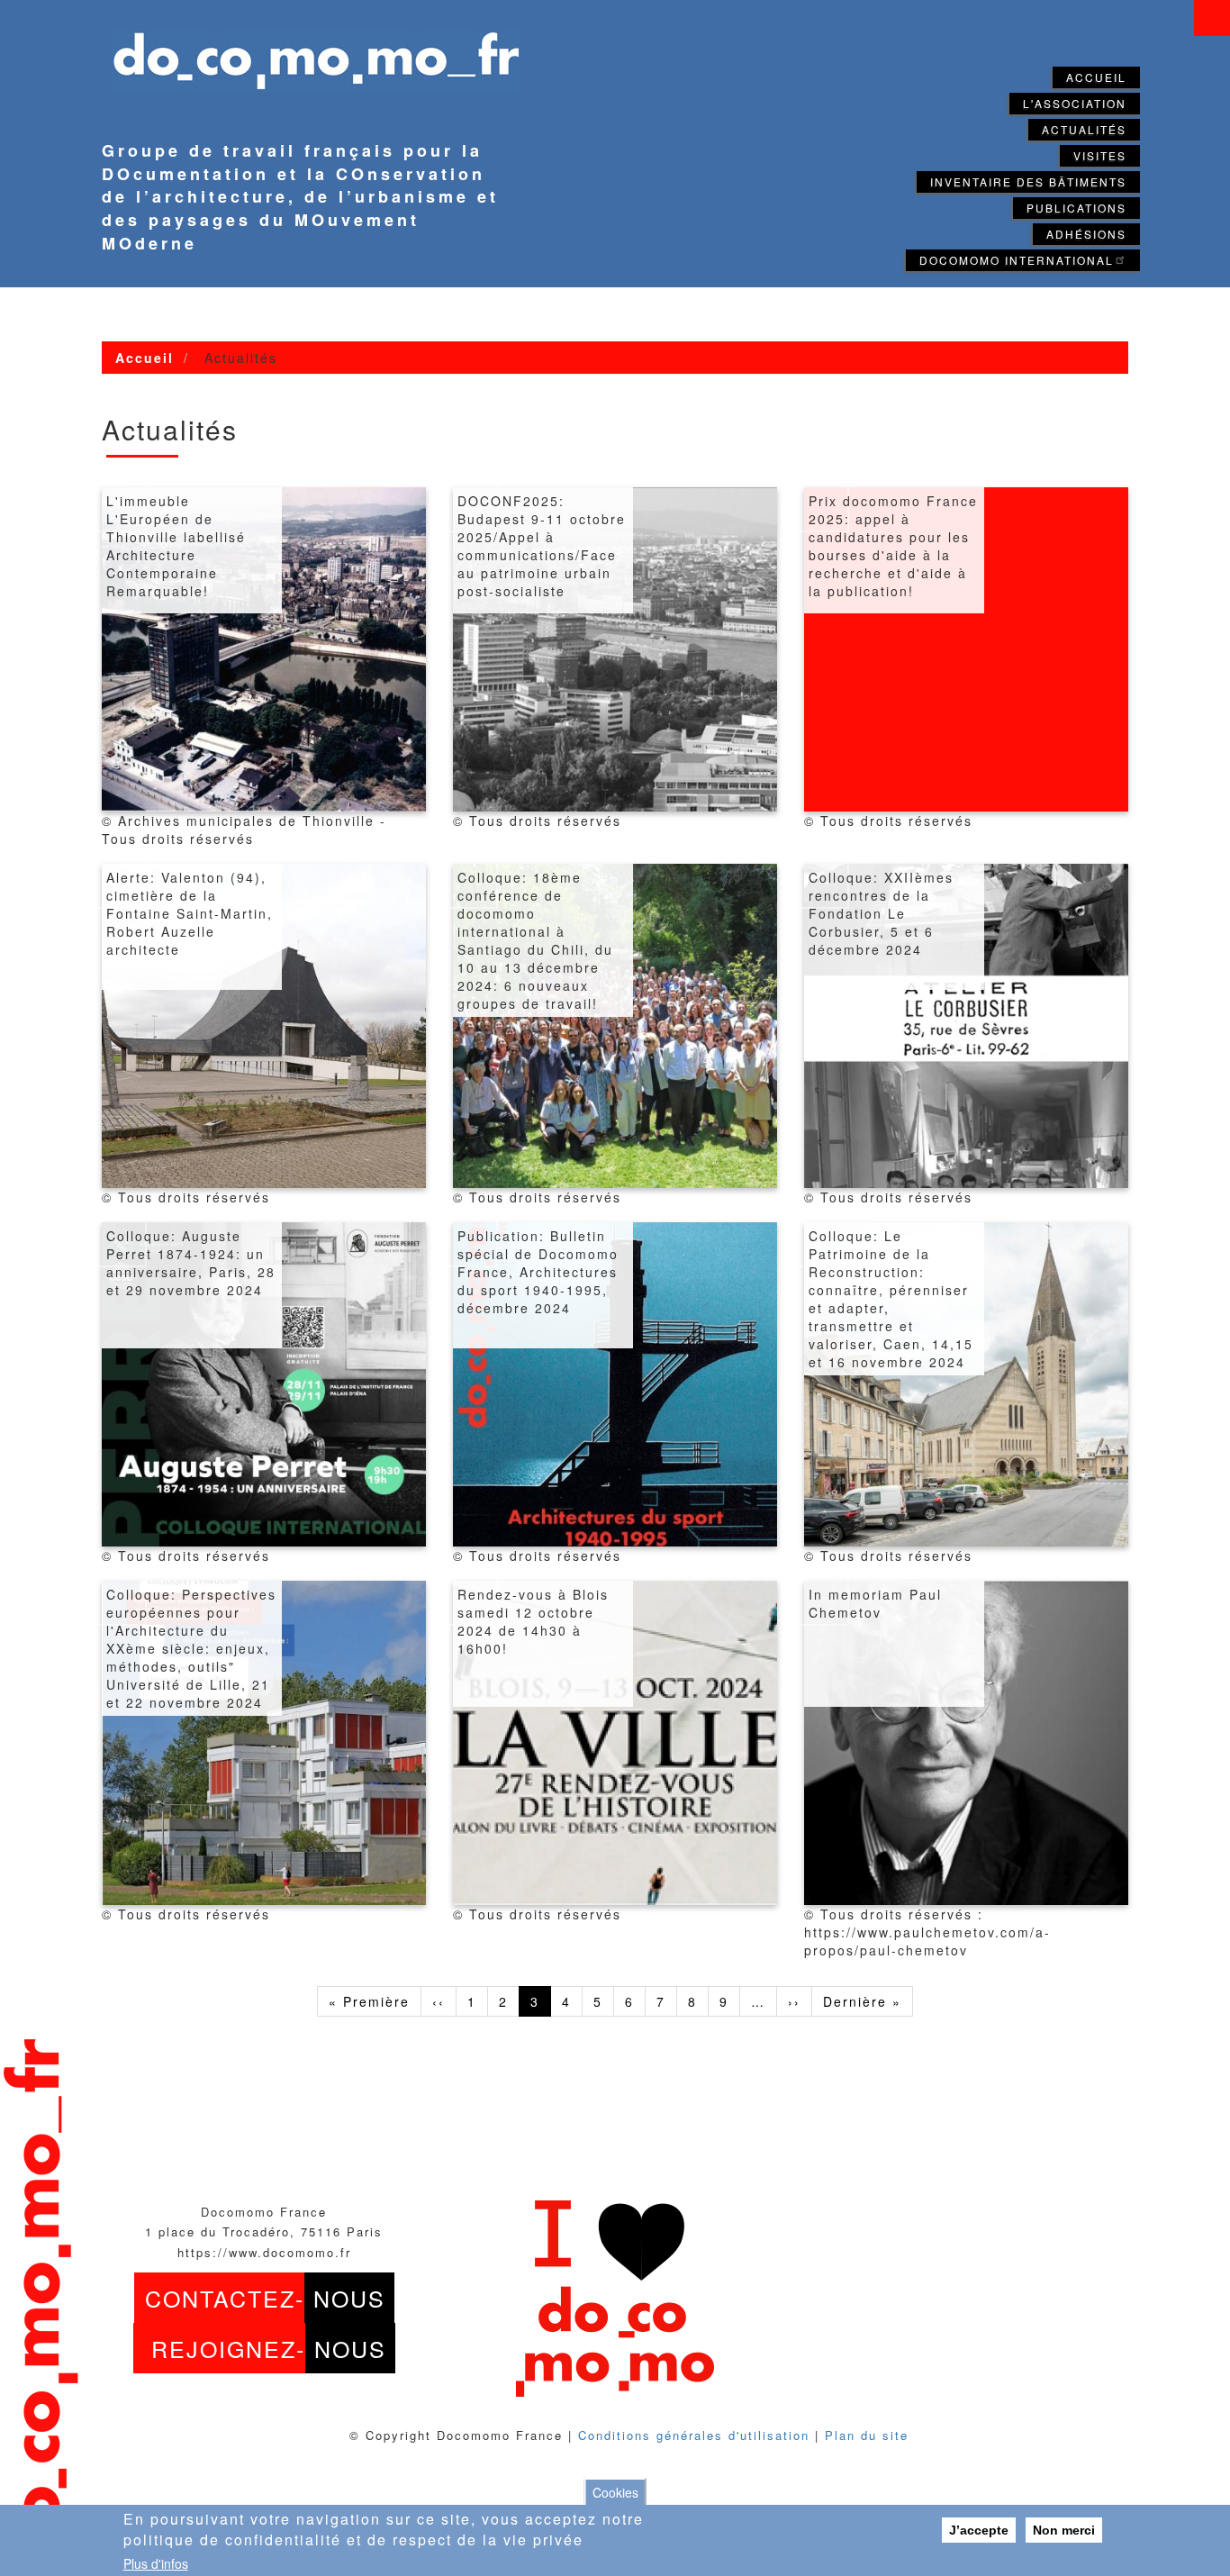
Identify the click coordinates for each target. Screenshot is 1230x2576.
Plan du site (867, 2435)
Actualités (1084, 129)
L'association (1075, 103)
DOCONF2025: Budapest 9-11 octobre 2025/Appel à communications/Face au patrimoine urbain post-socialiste (542, 546)
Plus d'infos (156, 2563)
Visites (1100, 155)
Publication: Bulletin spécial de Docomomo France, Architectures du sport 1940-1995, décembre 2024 (538, 1272)
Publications (1076, 208)
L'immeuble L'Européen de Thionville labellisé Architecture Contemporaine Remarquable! (176, 546)
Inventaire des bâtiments (1028, 181)
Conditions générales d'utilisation (694, 2435)
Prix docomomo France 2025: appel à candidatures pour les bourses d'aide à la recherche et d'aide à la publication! (893, 546)
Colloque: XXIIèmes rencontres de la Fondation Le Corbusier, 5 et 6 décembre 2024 (881, 913)
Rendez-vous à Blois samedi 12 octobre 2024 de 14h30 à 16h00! (533, 1621)
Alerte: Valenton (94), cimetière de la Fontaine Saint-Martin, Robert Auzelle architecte (190, 913)
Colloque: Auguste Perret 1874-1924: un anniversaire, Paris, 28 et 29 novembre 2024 (191, 1263)
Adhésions (1086, 234)
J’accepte (979, 2530)
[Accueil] (307, 50)
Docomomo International (1017, 260)
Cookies (615, 2492)
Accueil (1096, 77)
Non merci (1064, 2530)
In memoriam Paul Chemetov (875, 1603)
